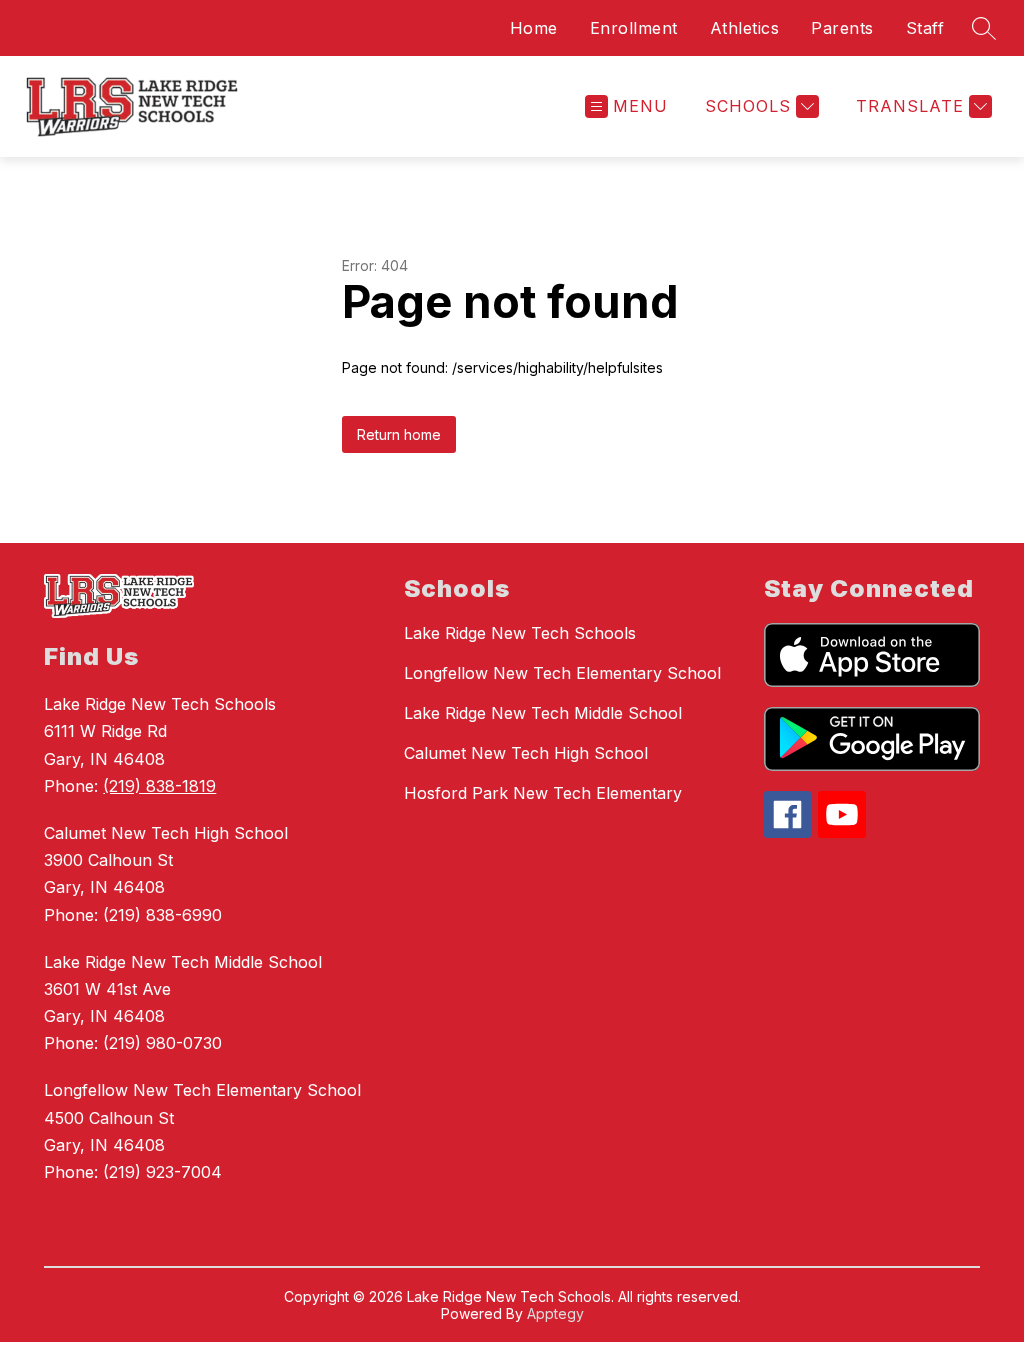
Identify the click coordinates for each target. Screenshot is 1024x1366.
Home (534, 28)
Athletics (745, 28)
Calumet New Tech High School (526, 753)
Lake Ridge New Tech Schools (520, 633)
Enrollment (634, 28)
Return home (399, 434)
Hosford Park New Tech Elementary (543, 793)
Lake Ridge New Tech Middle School (543, 713)
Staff (925, 28)
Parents (842, 28)
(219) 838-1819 (159, 786)
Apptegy (555, 1313)
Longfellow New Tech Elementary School (562, 673)
